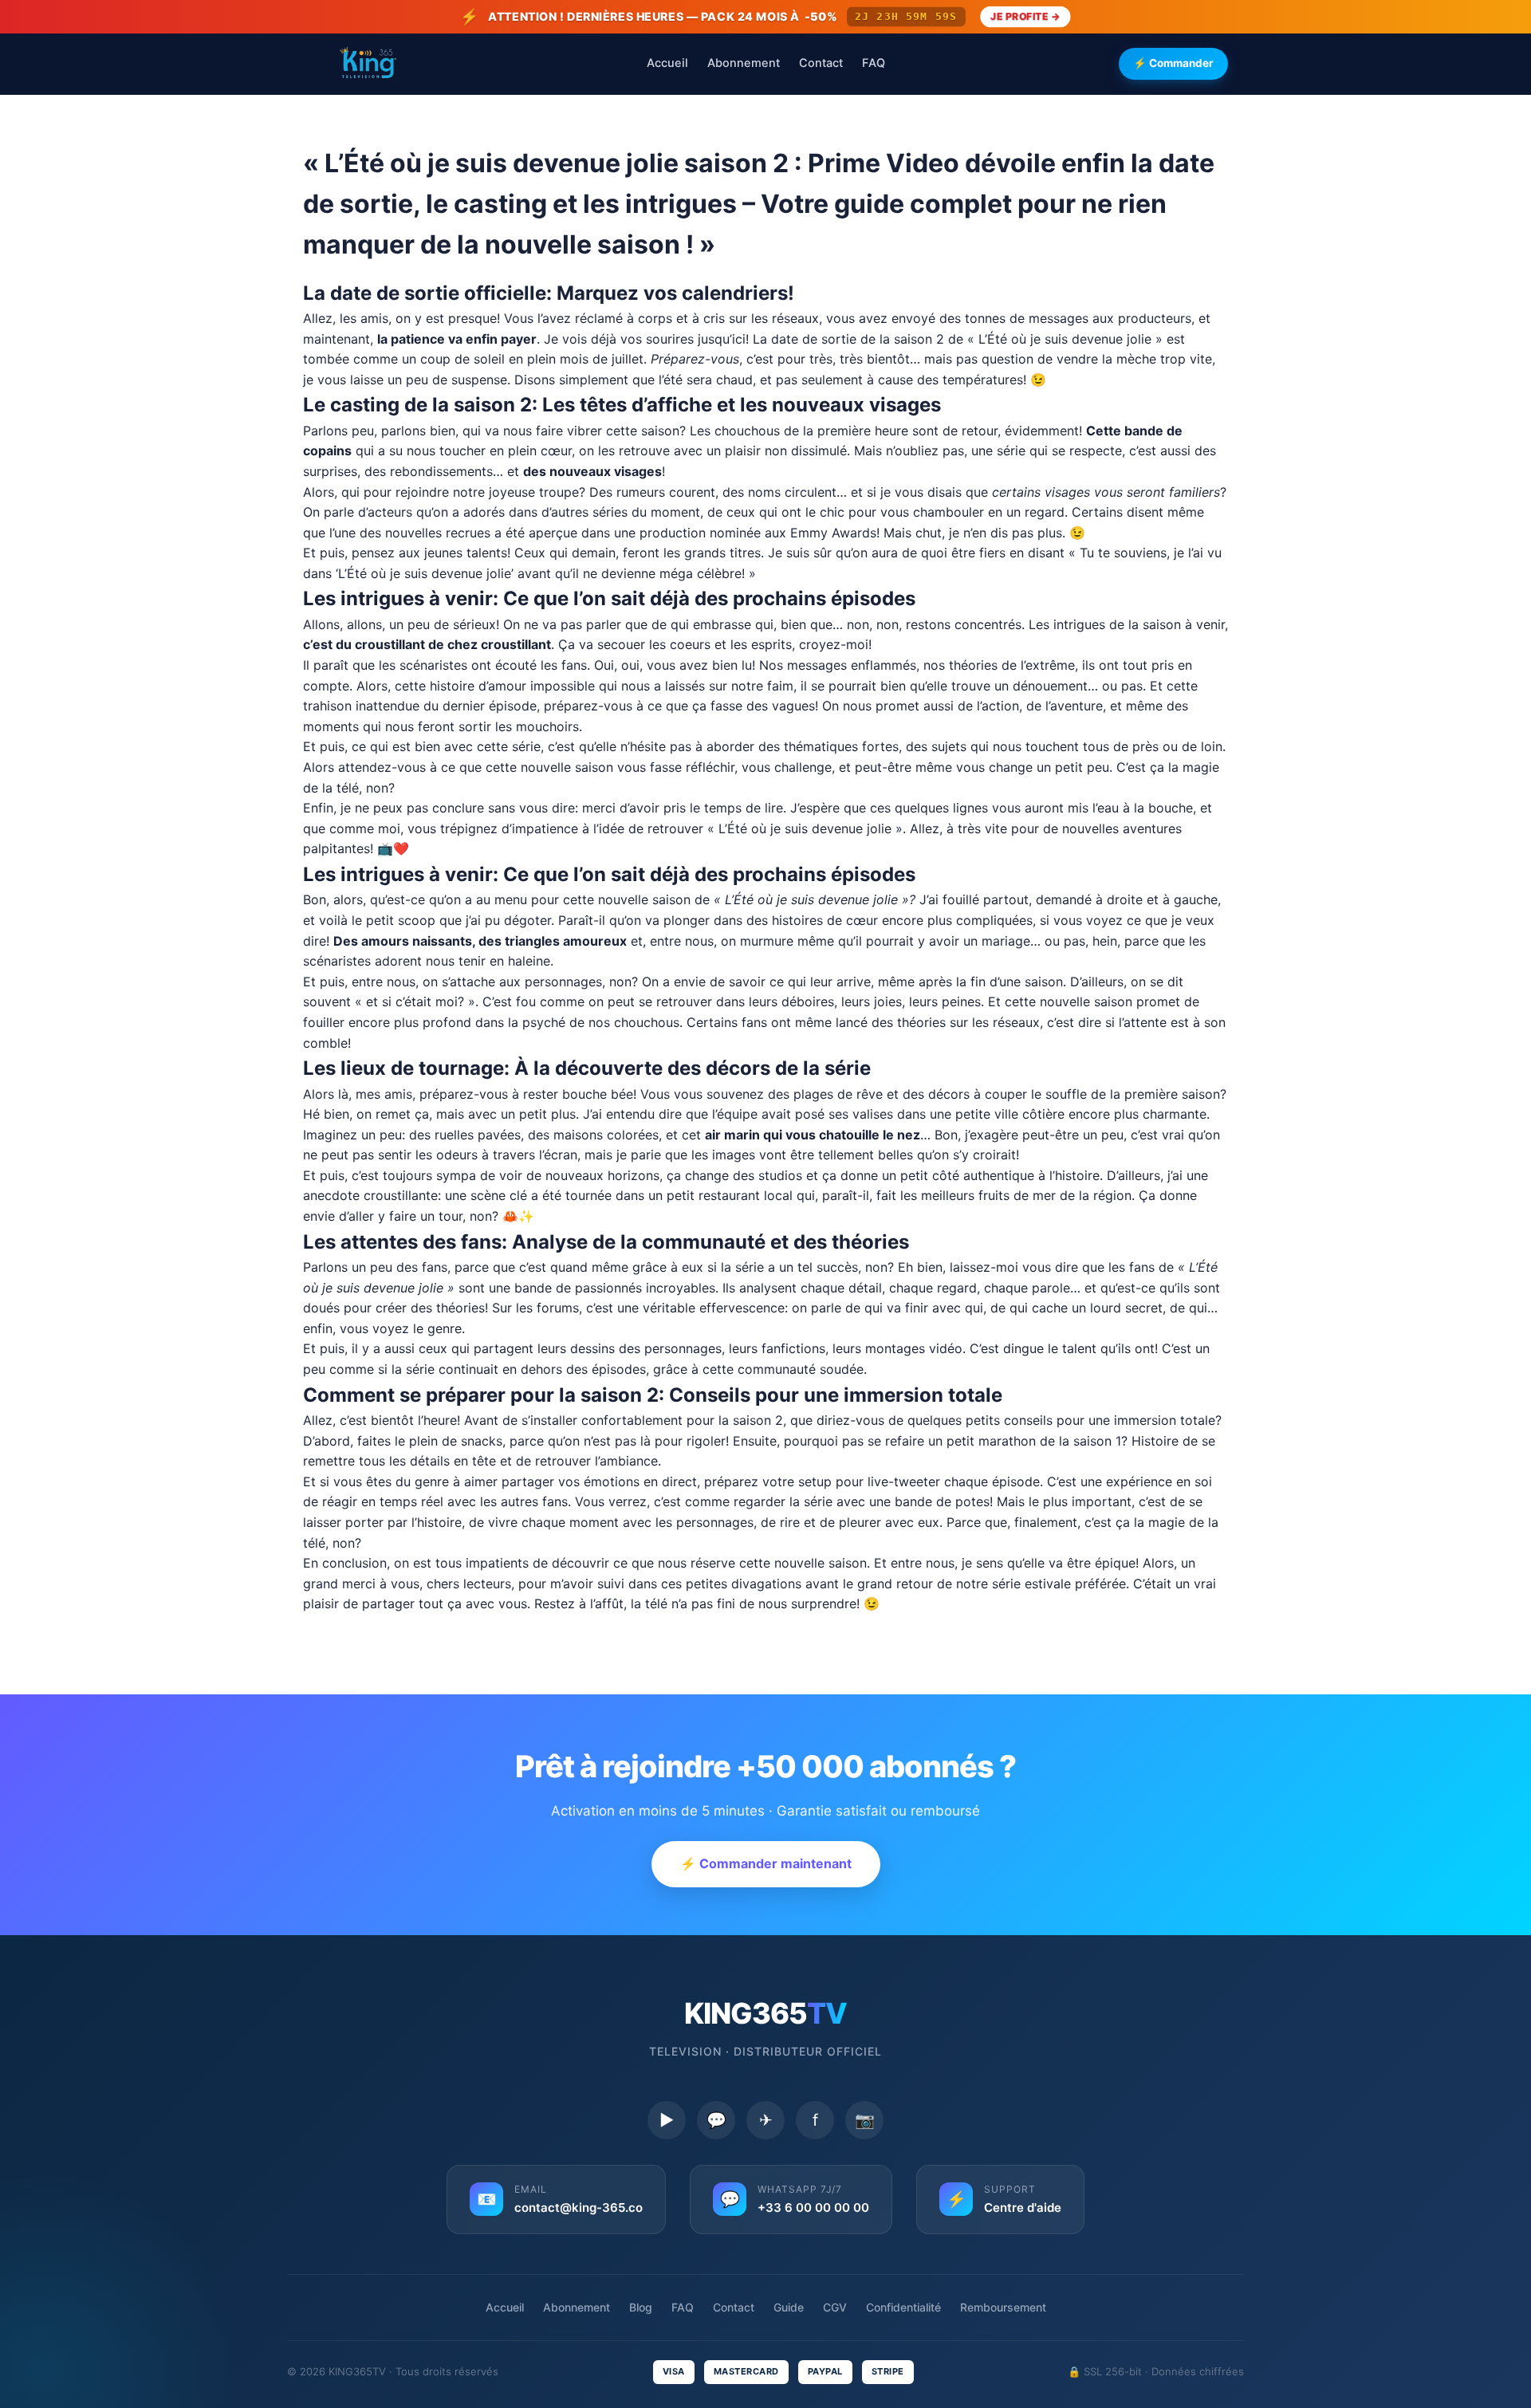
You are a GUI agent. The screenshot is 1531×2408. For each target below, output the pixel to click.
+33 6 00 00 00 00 (813, 2207)
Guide (789, 2307)
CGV (835, 2307)
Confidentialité (903, 2307)
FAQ (874, 63)
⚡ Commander (1173, 63)
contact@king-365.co (579, 2207)
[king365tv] (367, 64)
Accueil (667, 63)
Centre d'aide (1023, 2207)
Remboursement (1003, 2307)
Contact (821, 63)
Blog (641, 2307)
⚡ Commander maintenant (766, 1863)
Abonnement (744, 63)
